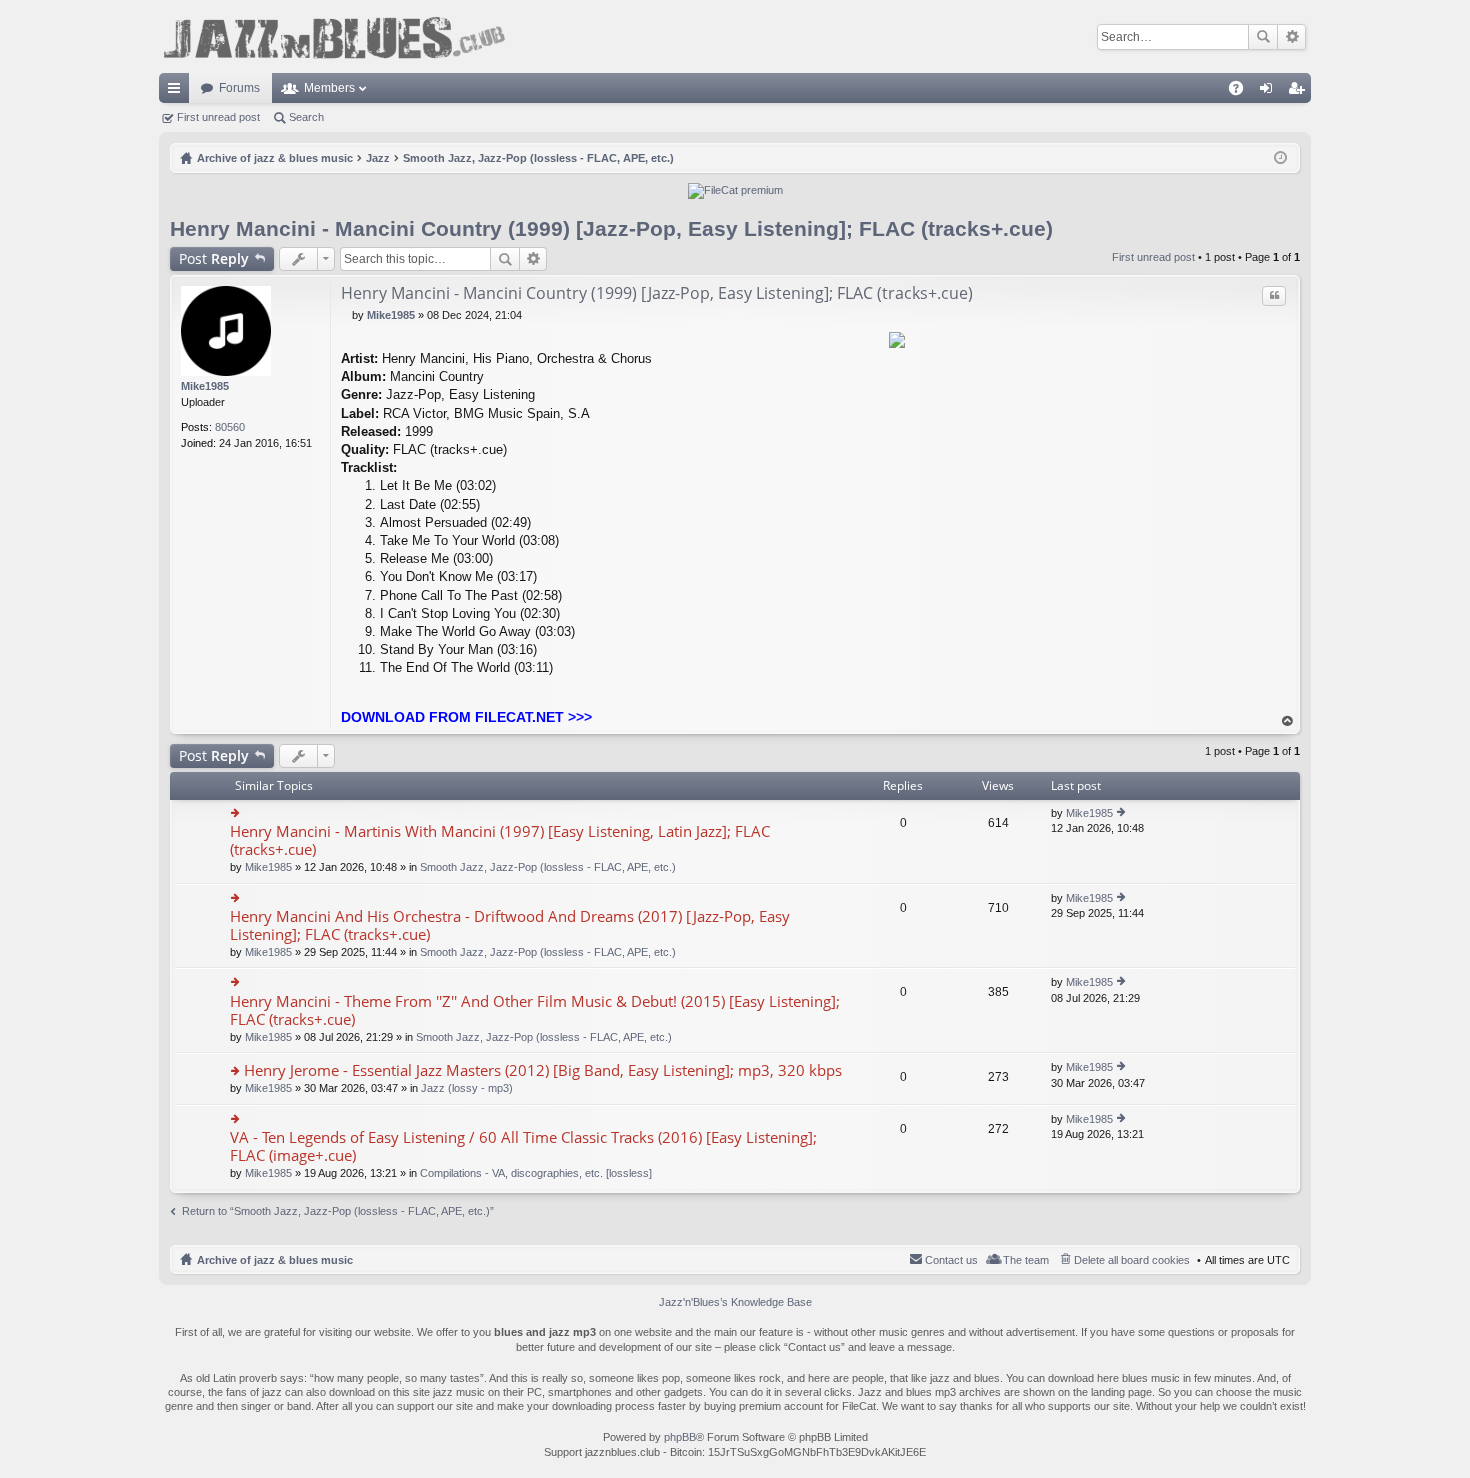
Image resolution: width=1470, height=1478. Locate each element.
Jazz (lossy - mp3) (467, 1088)
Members (329, 88)
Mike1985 (205, 386)
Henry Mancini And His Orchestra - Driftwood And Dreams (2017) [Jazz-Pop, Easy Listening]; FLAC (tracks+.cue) (510, 925)
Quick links (178, 92)
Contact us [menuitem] (951, 1260)
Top (1288, 721)
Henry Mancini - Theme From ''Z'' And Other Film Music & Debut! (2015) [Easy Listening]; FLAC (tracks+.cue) (535, 1010)
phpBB (680, 1437)
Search (1263, 37)
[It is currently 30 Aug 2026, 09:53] (1280, 158)
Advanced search (1291, 37)
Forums (239, 88)
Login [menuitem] (1270, 92)
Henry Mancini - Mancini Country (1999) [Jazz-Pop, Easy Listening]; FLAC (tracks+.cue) (611, 228)
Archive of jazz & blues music (275, 1260)
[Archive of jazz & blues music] (334, 36)
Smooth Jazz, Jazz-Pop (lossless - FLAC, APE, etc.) (548, 867)
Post (214, 258)
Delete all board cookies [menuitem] (1132, 1260)
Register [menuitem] (1300, 92)
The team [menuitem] (1026, 1260)
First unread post (218, 117)
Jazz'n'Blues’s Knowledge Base (735, 1302)
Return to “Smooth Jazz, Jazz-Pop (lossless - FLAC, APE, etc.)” (338, 1211)
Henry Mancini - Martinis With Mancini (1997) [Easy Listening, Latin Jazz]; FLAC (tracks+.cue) (500, 840)
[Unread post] (346, 315)
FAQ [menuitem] (1242, 92)
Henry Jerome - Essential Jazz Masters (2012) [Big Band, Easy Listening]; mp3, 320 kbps (543, 1070)
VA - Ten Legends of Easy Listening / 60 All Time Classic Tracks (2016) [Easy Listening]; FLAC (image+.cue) (523, 1146)
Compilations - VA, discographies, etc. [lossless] (536, 1173)
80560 (230, 427)
